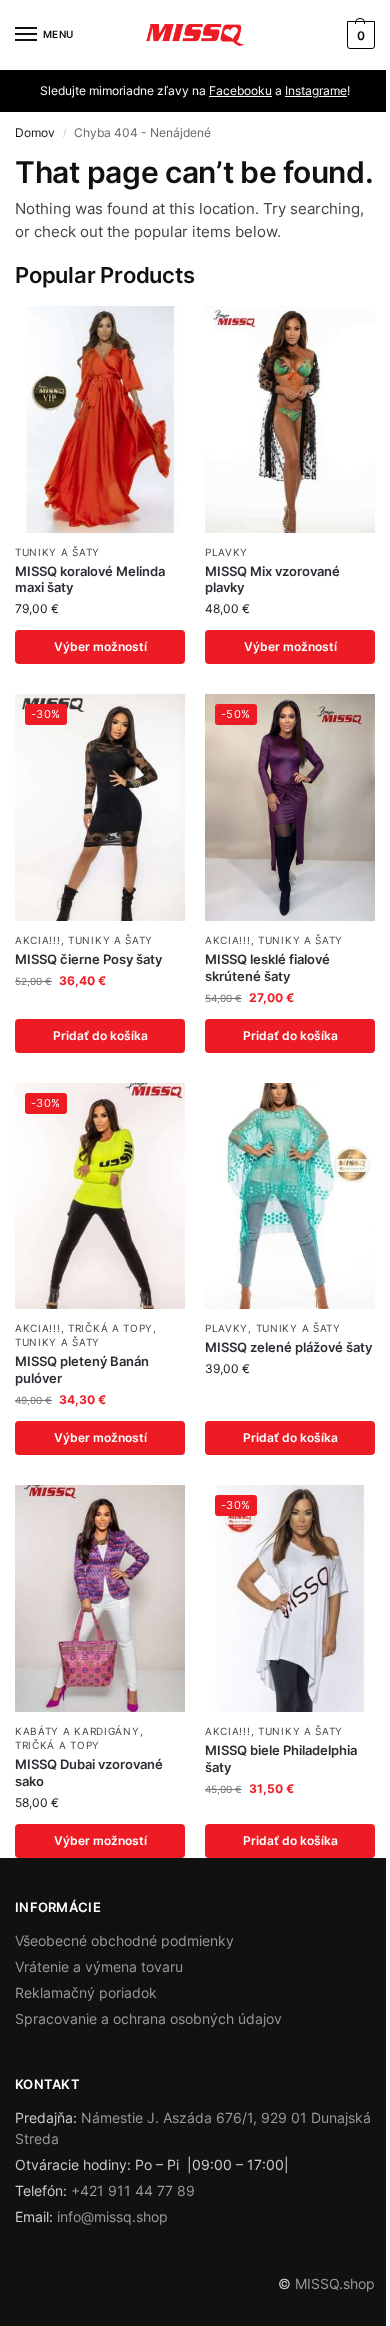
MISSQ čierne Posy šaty (88, 959)
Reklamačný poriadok (86, 1992)
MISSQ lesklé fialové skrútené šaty (267, 967)
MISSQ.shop (335, 2283)
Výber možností (100, 646)
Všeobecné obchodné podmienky (124, 1940)
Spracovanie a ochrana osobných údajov (148, 2018)
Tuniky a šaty (57, 552)
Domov (35, 132)
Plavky (226, 552)
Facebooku (240, 90)
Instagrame (316, 90)
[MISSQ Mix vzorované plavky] (290, 419)
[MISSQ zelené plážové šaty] (290, 1196)
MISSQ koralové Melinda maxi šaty (90, 579)
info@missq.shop (112, 2216)
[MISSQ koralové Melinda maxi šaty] (100, 419)
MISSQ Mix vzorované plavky (272, 579)
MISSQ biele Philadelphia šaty (281, 1758)
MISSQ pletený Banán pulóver (82, 1369)
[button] (358, 35)
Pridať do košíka (100, 1035)
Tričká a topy (110, 1328)
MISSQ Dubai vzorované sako (89, 1772)
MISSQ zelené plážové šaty (288, 1347)
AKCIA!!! (38, 940)
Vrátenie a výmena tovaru (99, 1966)
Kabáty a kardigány (77, 1731)
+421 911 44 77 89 (133, 2190)
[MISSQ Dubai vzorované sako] (100, 1598)
